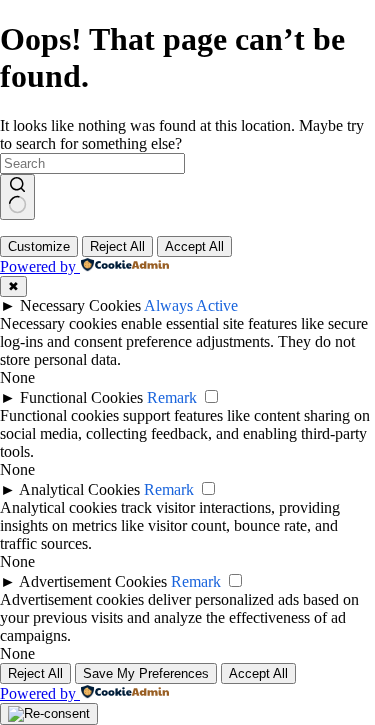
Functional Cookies (81, 397)
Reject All (117, 246)
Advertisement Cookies (93, 581)
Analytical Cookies (79, 489)
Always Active (191, 305)
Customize (39, 246)
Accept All (194, 246)
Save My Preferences (146, 673)
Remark (172, 397)
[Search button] (17, 197)
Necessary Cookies (80, 305)
